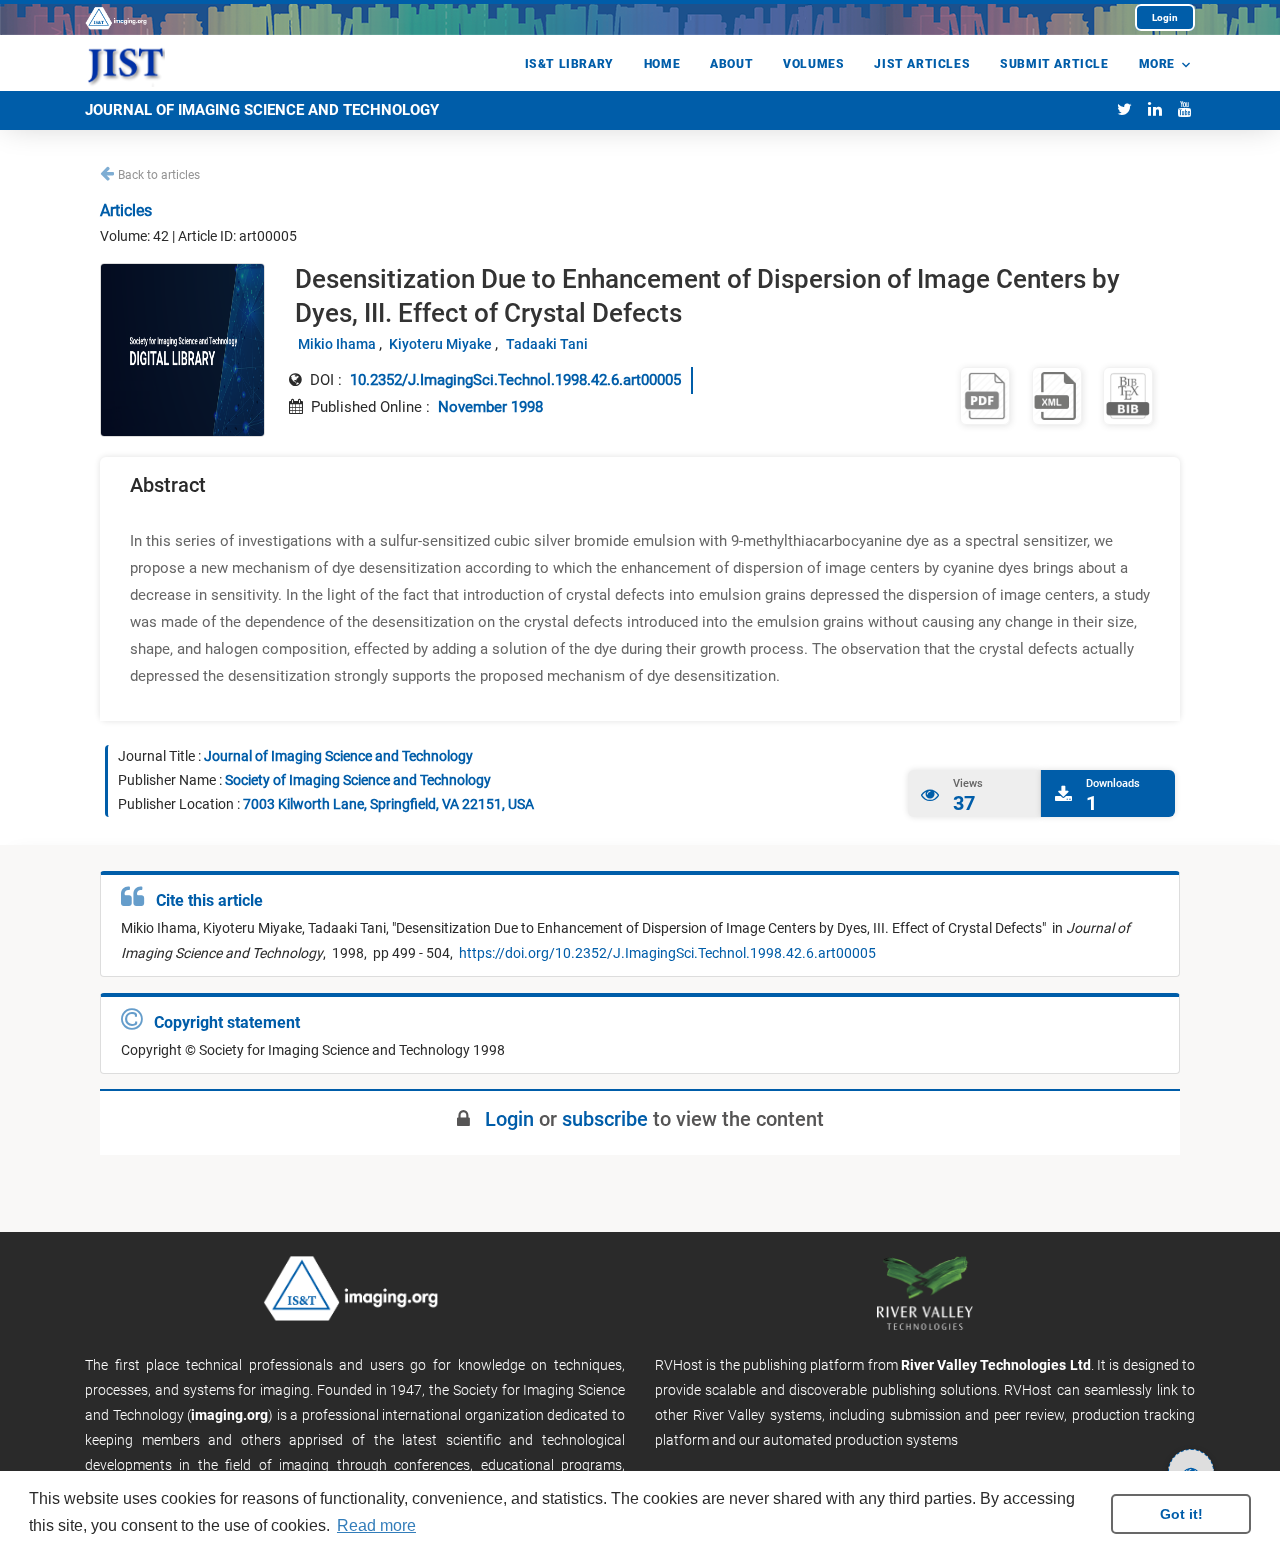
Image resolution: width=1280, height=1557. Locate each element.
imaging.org (229, 1415)
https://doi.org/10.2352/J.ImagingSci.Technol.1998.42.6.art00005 (666, 953)
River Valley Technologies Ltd (996, 1365)
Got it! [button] (1181, 1514)
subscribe (605, 1119)
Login (1165, 17)
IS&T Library (569, 64)
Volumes (813, 64)
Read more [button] (376, 1525)
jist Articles (922, 64)
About (731, 64)
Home (662, 64)
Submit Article (1054, 64)
